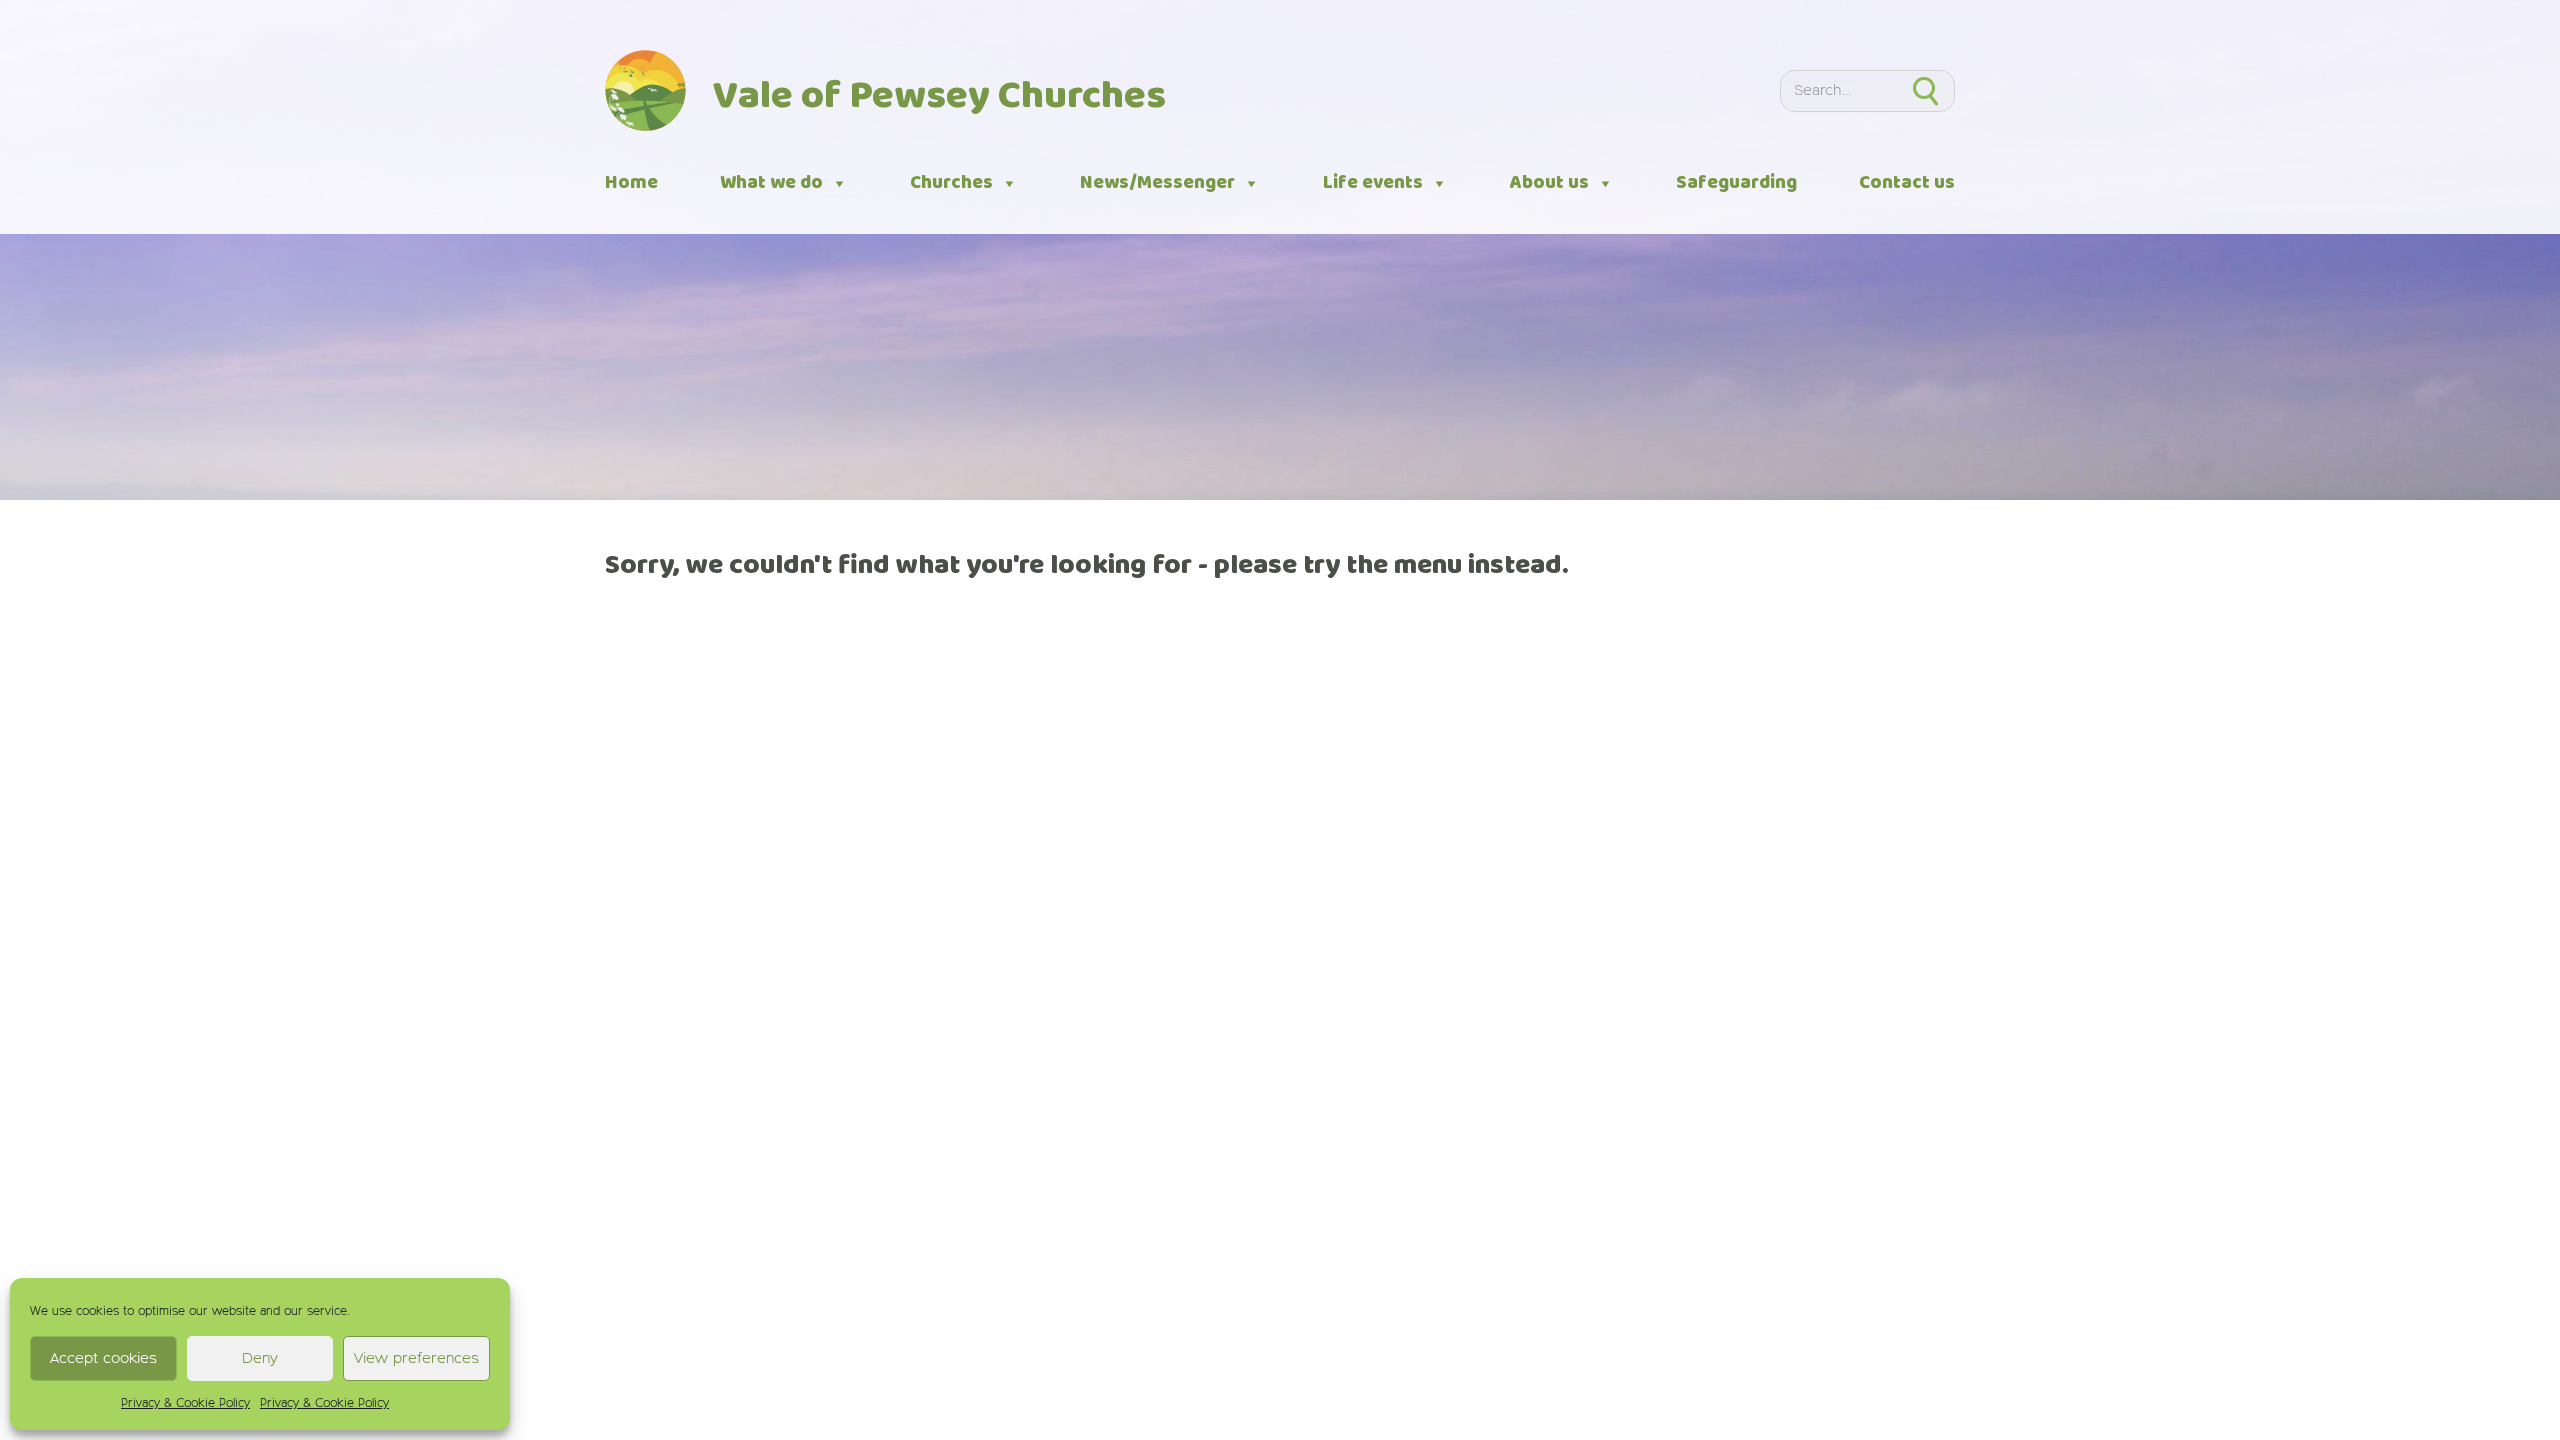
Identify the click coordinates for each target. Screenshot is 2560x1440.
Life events (1373, 183)
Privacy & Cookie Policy (185, 1404)
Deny (260, 1358)
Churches (951, 183)
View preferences (416, 1358)
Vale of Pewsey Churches (939, 97)
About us (1549, 183)
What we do (771, 183)
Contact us (1907, 183)
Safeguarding (1736, 183)
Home (631, 183)
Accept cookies (103, 1358)
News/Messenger (1157, 183)
